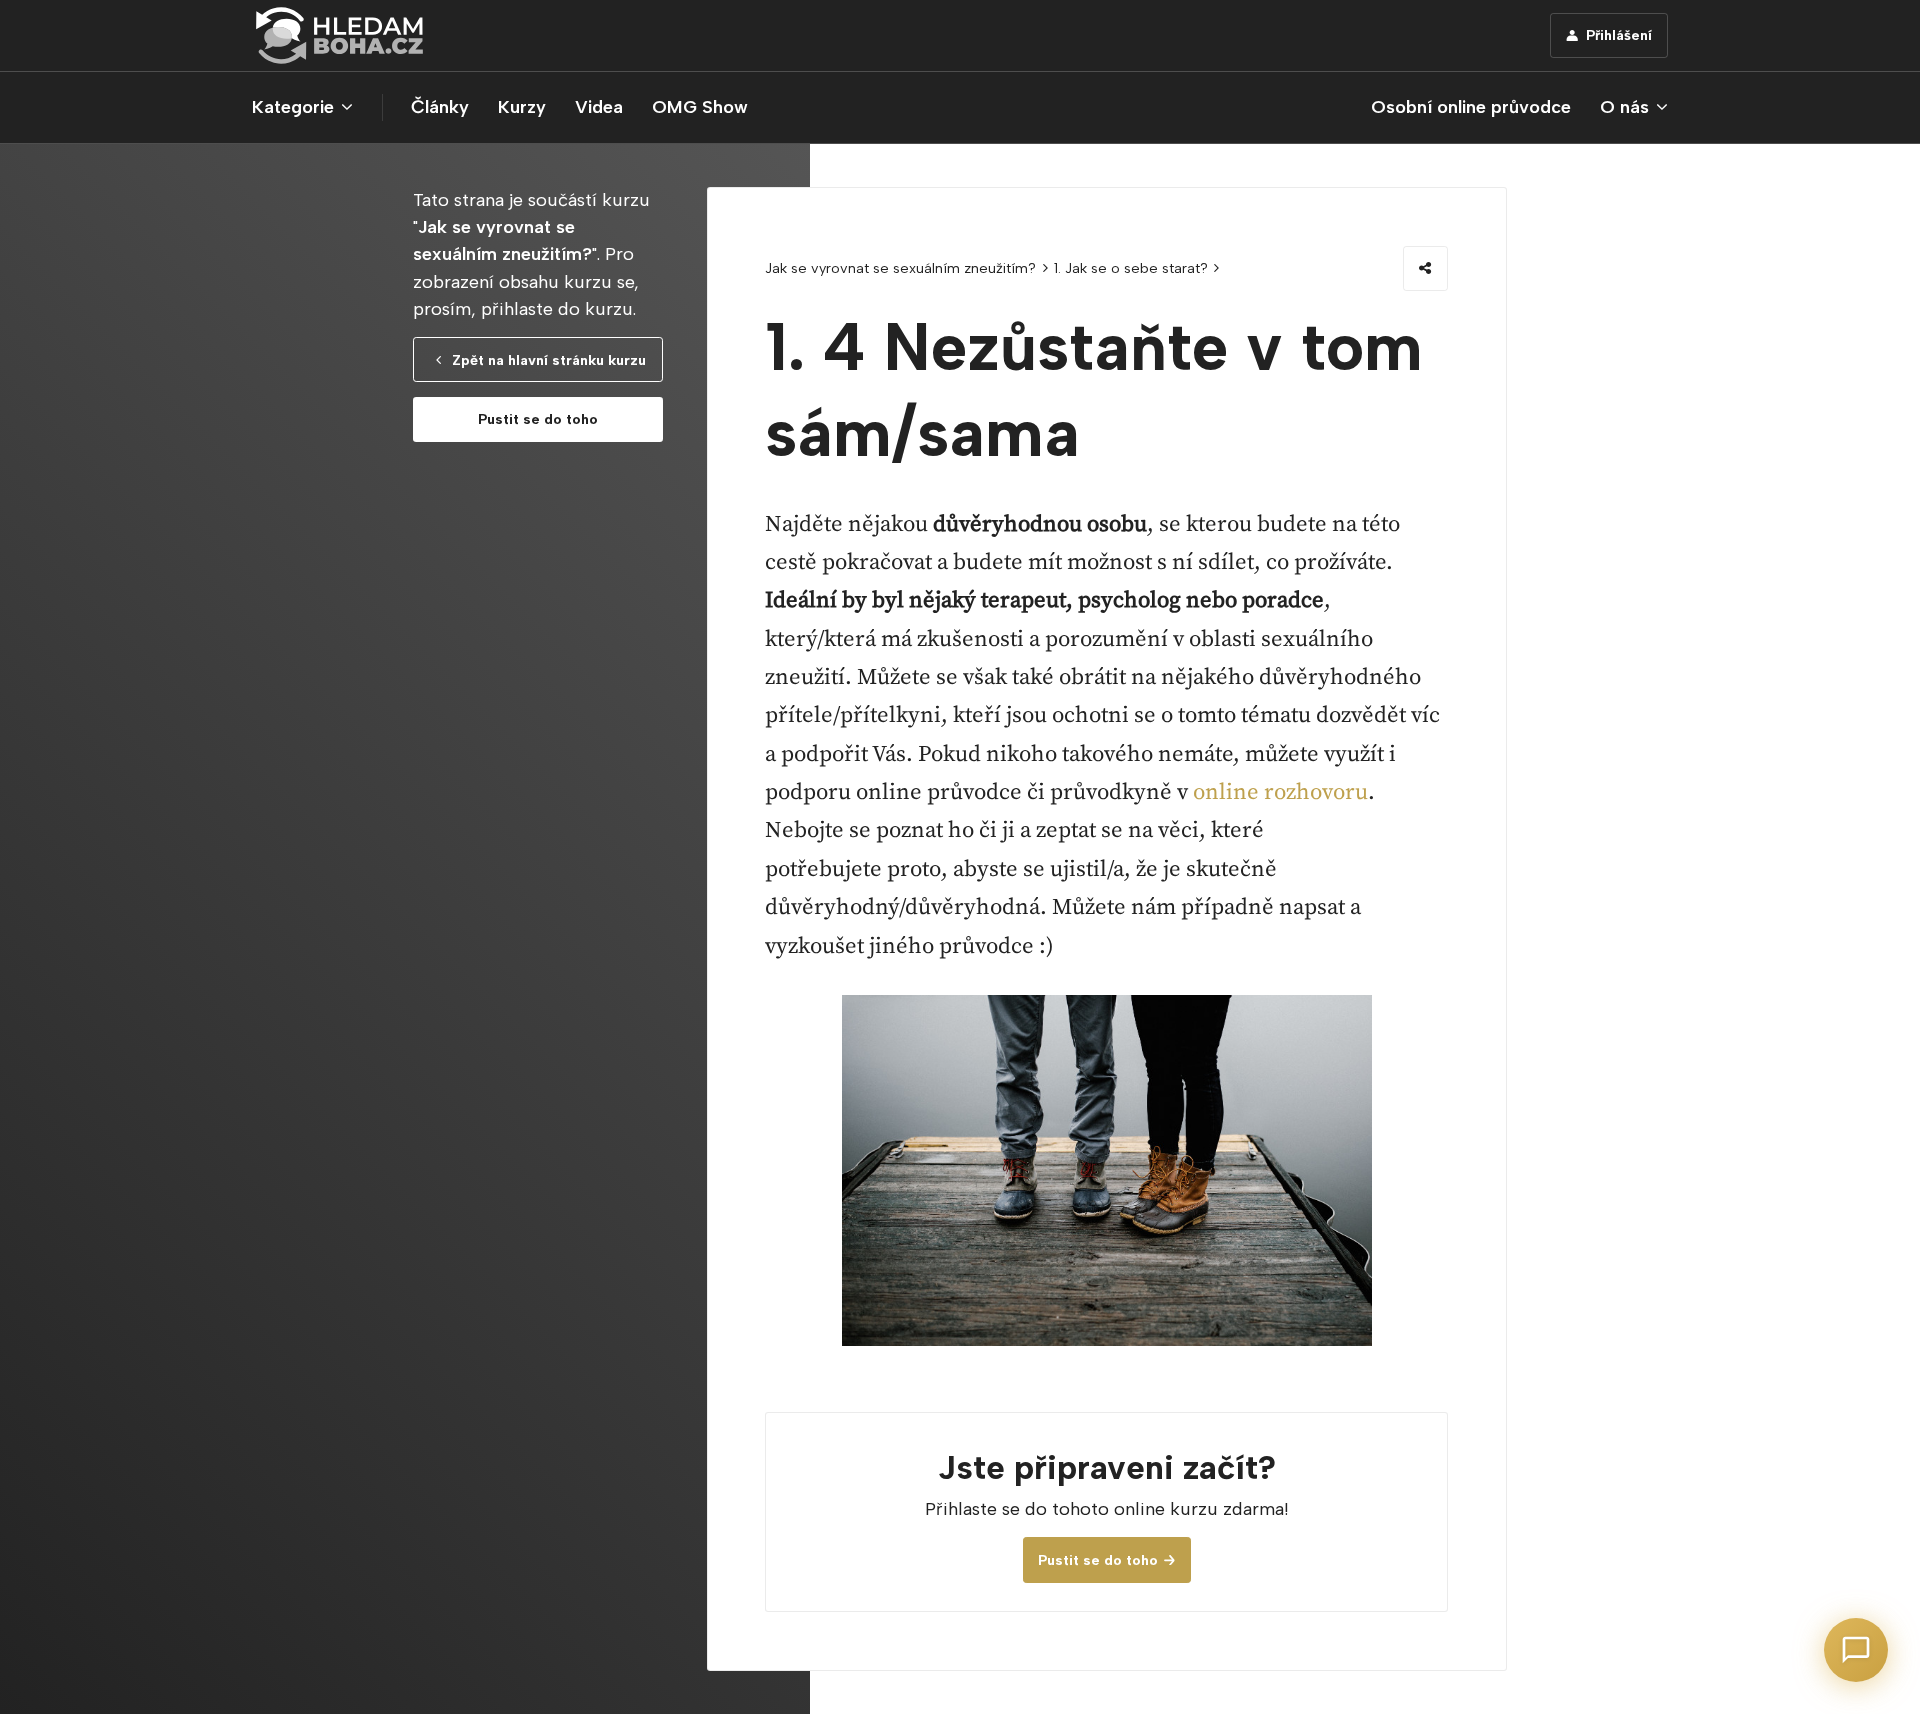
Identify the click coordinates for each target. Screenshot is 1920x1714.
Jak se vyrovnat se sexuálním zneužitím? (900, 268)
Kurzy (522, 107)
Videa (599, 107)
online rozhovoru (1280, 792)
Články (440, 107)
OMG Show (700, 107)
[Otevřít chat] (1856, 1650)
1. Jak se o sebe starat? (1131, 268)
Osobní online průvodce (1471, 107)
